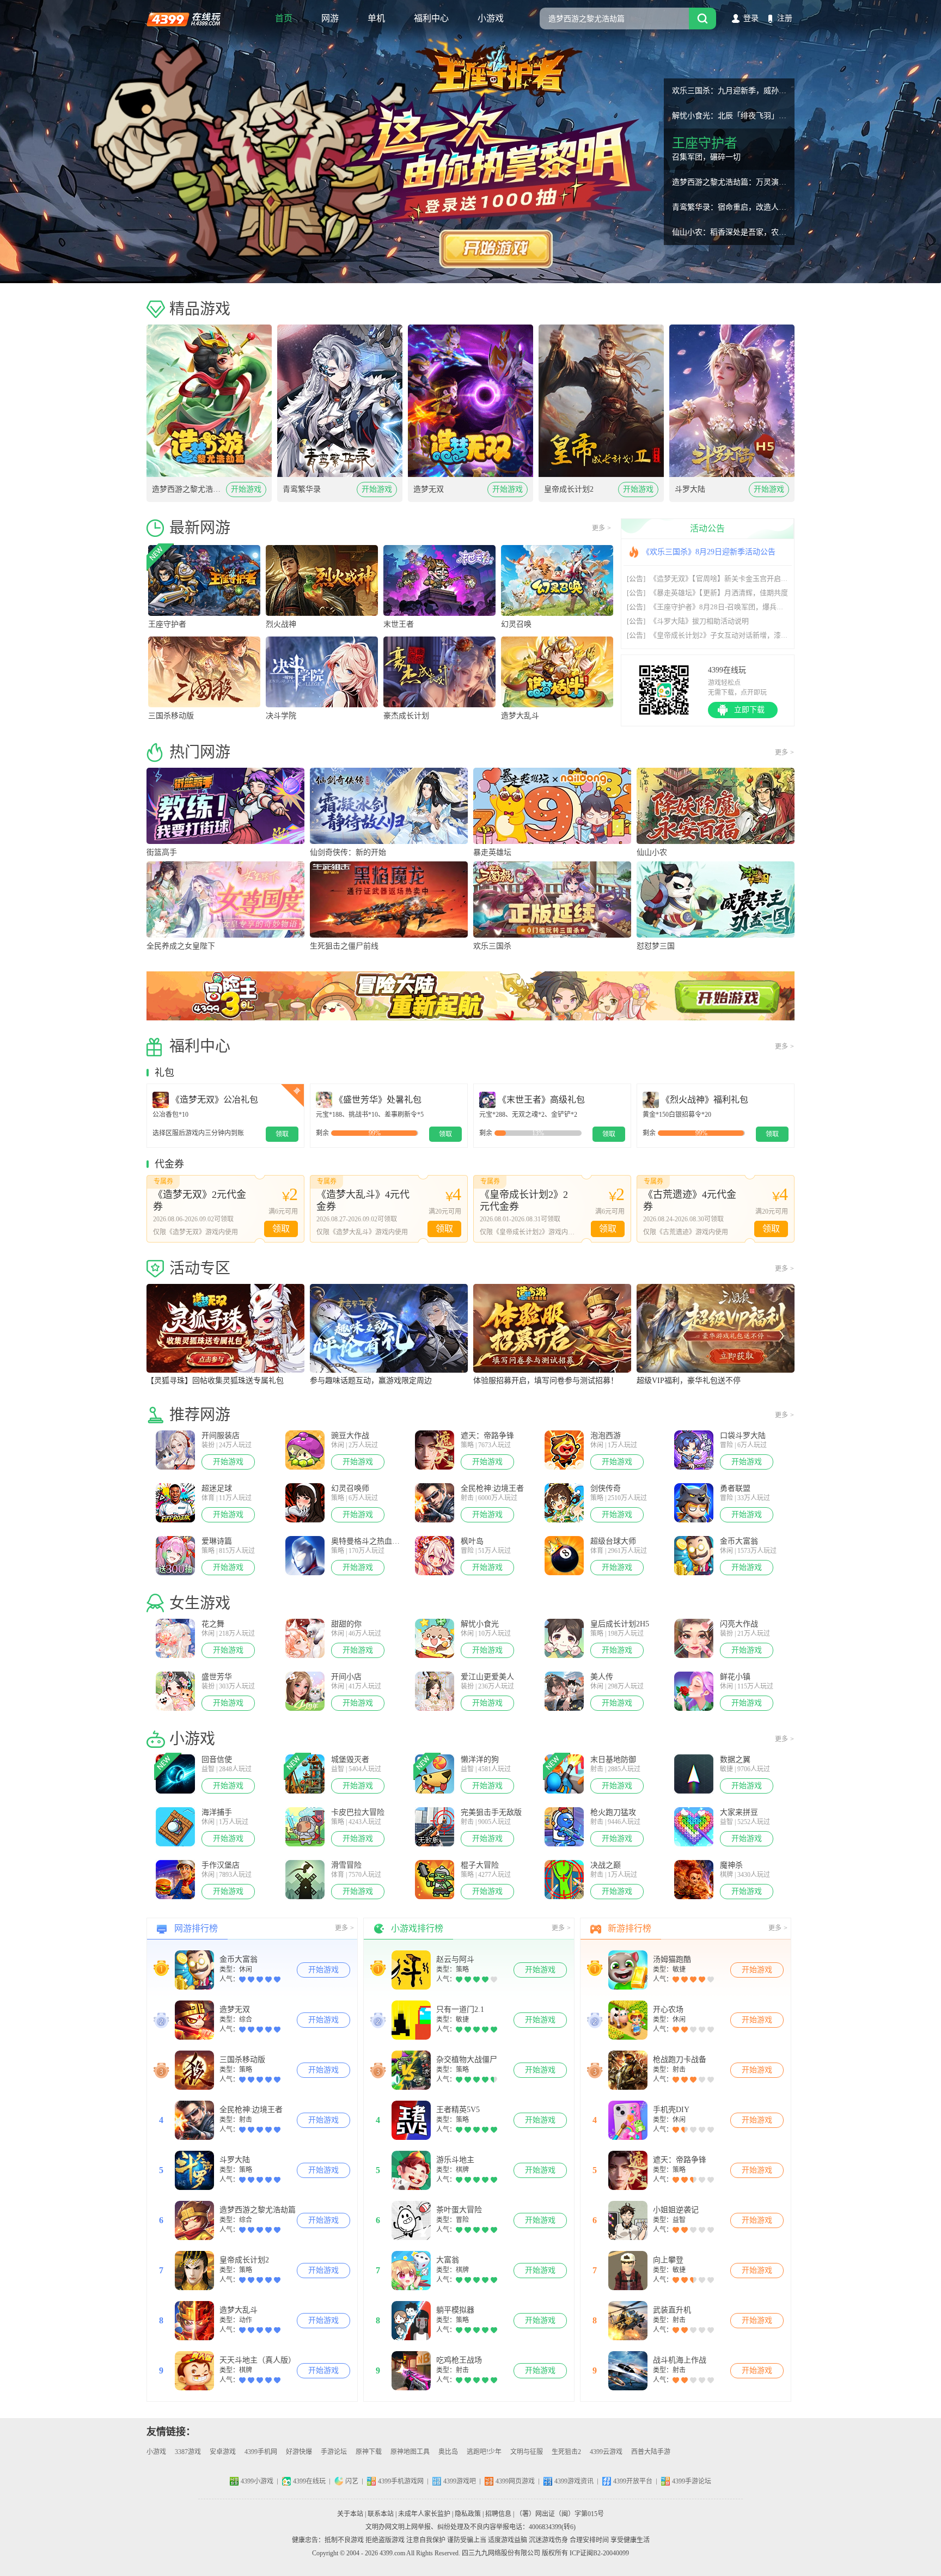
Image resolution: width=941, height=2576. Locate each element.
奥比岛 (448, 2452)
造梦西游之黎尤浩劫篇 (189, 489)
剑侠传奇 (606, 1488)
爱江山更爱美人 (487, 1677)
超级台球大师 (613, 1541)
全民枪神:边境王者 (492, 1488)
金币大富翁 (739, 1541)
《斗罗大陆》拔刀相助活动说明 (688, 621)
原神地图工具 (410, 2452)
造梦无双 (429, 489)
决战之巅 (606, 1865)
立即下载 (749, 710)
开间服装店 (221, 1436)
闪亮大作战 (739, 1624)
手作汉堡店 (221, 1865)
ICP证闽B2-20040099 (599, 2553)
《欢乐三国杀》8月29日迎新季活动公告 (709, 552)
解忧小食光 (480, 1624)
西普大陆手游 (651, 2452)
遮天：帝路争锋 (487, 1436)
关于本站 (350, 2514)
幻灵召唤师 (350, 1488)
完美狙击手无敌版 (491, 1812)
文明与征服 (527, 2452)
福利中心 (431, 18)
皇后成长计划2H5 (620, 1624)
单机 (376, 18)
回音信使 (217, 1760)
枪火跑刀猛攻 (613, 1812)
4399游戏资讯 (574, 2481)
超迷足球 (217, 1488)
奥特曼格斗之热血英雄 (368, 1541)
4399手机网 (261, 2452)
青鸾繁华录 (302, 489)
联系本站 (381, 2514)
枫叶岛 (472, 1541)
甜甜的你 (346, 1624)
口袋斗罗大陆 (743, 1436)
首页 (284, 18)
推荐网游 (200, 1415)
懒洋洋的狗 (480, 1760)
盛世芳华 (217, 1677)
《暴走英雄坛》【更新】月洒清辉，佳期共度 (707, 593)
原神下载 (369, 2452)
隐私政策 (468, 2514)
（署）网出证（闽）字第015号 (560, 2514)
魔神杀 (731, 1865)
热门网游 (200, 752)
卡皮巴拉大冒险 (358, 1812)
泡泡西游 (606, 1436)
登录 (751, 18)
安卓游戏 (223, 2452)
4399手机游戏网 (401, 2481)
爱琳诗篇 (217, 1541)
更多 (601, 528)
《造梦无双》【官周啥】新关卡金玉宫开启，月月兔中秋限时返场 (739, 579)
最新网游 (200, 528)
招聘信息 (498, 2514)
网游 (330, 18)
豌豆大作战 (350, 1436)
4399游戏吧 (460, 2481)
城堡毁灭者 (350, 1760)
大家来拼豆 (739, 1812)
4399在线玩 (184, 19)
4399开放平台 (633, 2481)
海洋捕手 (217, 1812)
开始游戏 (246, 489)
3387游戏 (188, 2452)
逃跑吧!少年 (484, 2452)
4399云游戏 (606, 2452)
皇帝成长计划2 (569, 489)
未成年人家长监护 (424, 2514)
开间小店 (346, 1677)
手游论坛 (334, 2452)
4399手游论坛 (692, 2481)
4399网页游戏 (515, 2481)
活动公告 (707, 528)
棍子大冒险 (480, 1865)
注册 (785, 18)
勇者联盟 (735, 1488)
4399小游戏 (257, 2481)
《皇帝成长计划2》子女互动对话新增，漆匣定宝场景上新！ (732, 635)
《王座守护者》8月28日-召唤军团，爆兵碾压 (709, 607)
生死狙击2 (566, 2452)
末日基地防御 (613, 1760)
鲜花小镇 (735, 1677)
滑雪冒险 (346, 1865)
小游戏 (491, 18)
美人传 (602, 1677)
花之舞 (213, 1624)
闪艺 (352, 2481)
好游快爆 (299, 2452)
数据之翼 (735, 1760)
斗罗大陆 (690, 489)
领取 (281, 1229)
